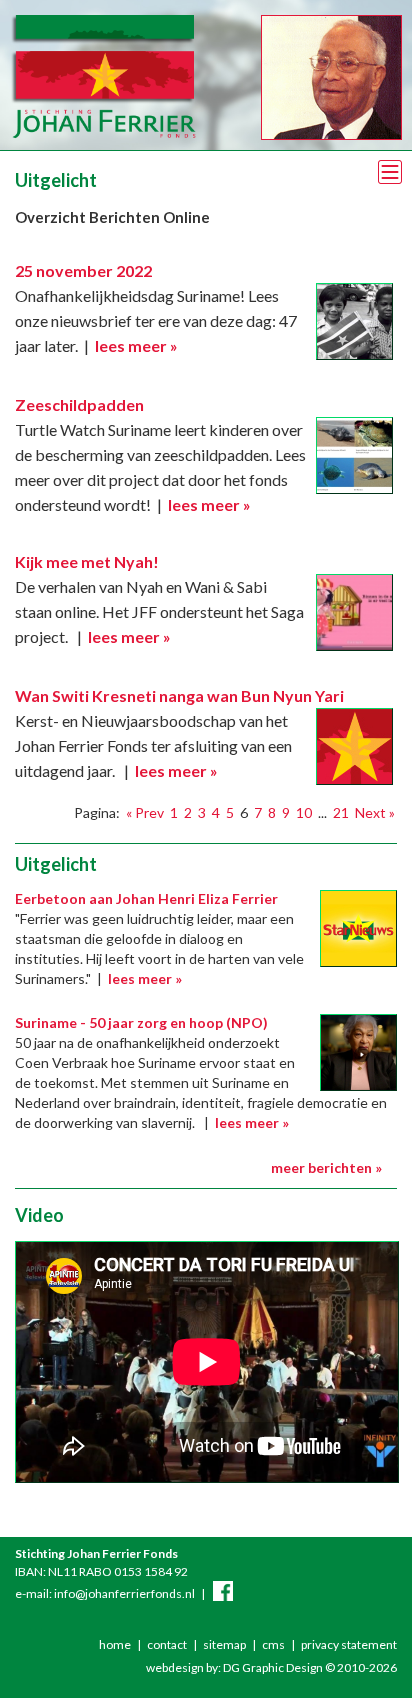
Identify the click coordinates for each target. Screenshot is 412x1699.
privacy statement (349, 1644)
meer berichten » (326, 1167)
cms (273, 1644)
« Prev (145, 812)
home (115, 1644)
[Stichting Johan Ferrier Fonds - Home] (103, 134)
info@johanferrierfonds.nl (124, 1593)
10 (304, 812)
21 (341, 812)
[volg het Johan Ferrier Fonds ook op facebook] (223, 1593)
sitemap (224, 1644)
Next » (375, 812)
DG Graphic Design (273, 1667)
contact (167, 1644)
